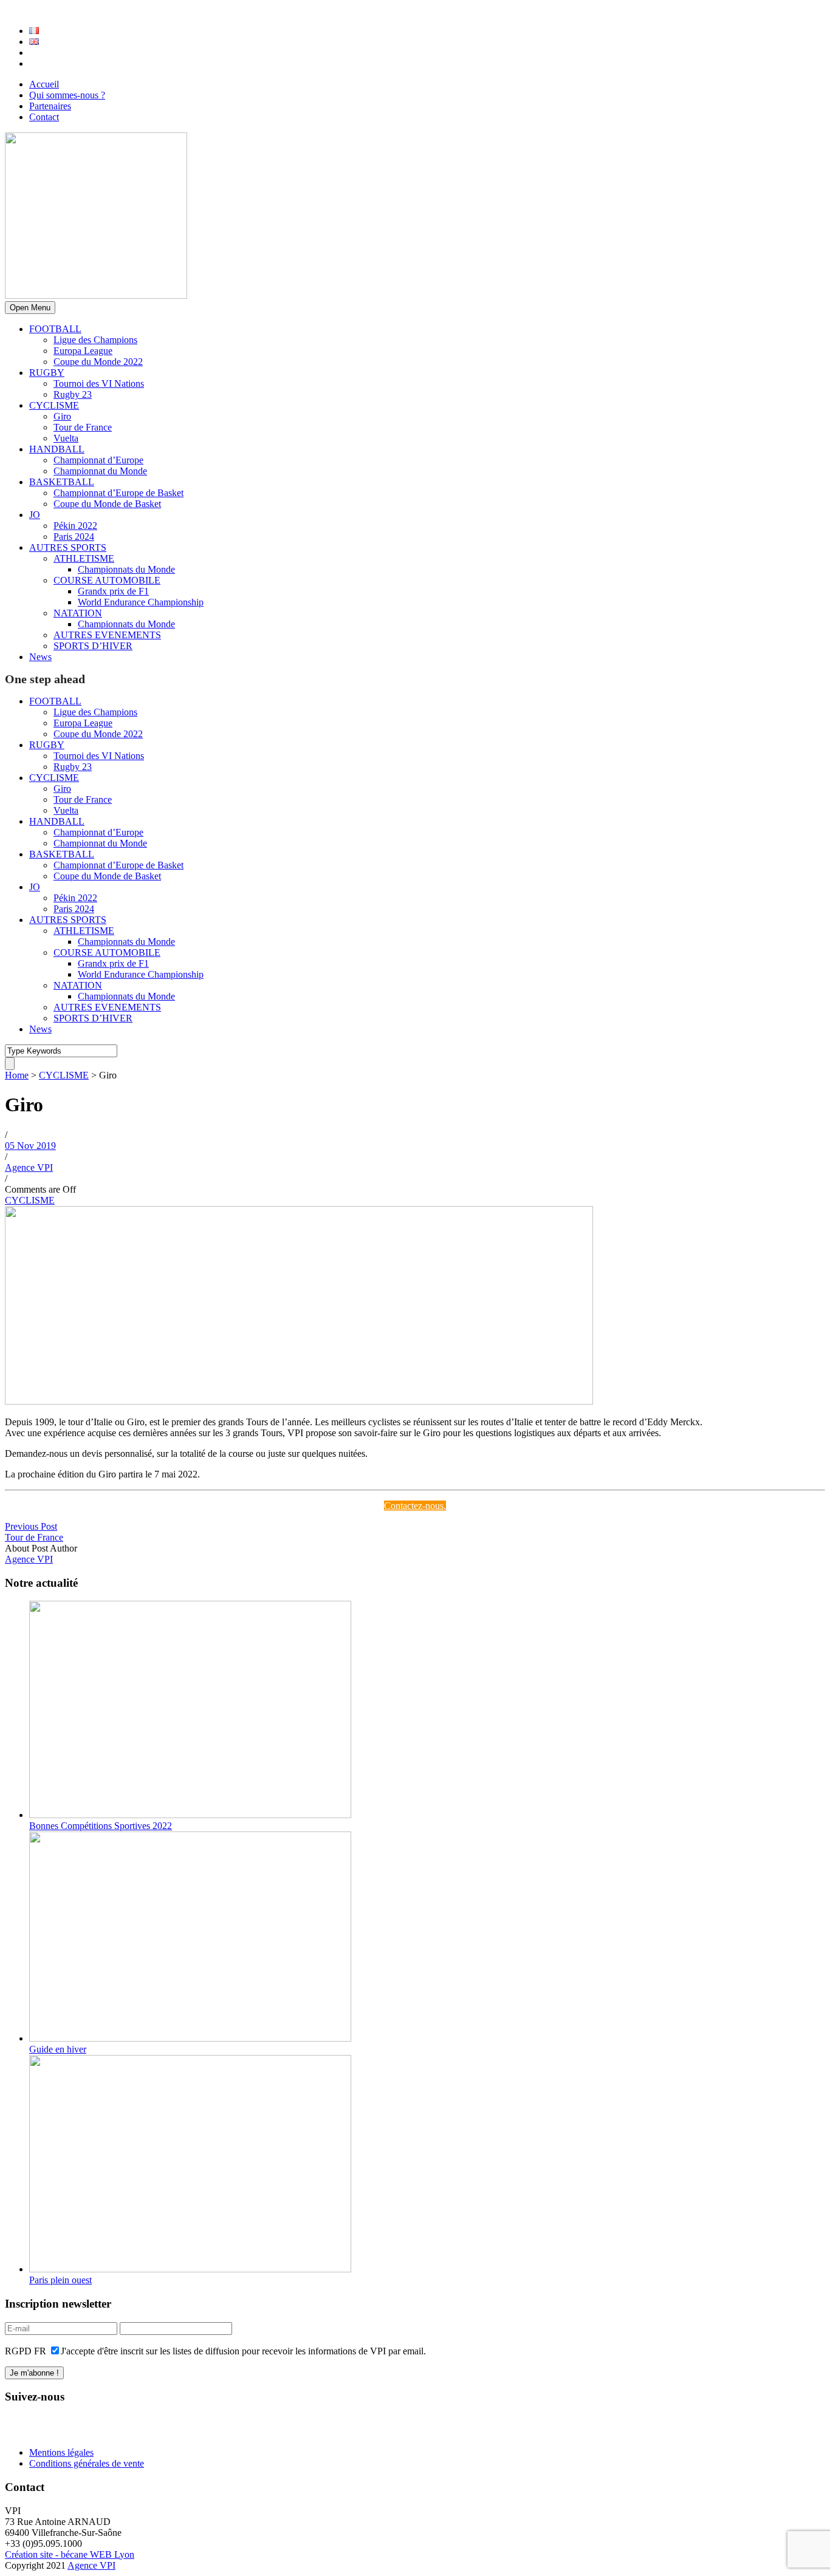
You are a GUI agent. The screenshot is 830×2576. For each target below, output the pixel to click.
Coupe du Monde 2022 (98, 362)
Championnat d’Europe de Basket (118, 493)
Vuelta (66, 438)
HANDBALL (57, 449)
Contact (44, 117)
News (40, 657)
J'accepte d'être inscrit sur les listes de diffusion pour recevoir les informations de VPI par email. (243, 2351)
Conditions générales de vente (87, 2463)
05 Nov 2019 (30, 1146)
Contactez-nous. (415, 1506)
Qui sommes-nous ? (67, 95)
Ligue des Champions (95, 340)
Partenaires (50, 106)
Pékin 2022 (75, 526)
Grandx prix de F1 (113, 591)
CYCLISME (54, 405)
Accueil (44, 84)
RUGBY (47, 373)
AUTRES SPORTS (68, 547)
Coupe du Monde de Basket (107, 504)
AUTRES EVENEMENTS (107, 635)
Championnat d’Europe (98, 460)
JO (35, 515)
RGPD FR (26, 2351)
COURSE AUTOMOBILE (107, 580)
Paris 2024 (74, 537)
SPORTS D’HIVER (93, 646)
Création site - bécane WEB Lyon (70, 2554)
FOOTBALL (55, 329)
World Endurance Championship (141, 602)
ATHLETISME (84, 558)
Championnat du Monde (100, 471)
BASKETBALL (62, 482)
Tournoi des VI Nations (99, 383)
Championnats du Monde (126, 569)
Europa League (83, 351)
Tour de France (83, 427)
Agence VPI (29, 1167)
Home (17, 1075)
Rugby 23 (73, 394)
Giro (62, 416)
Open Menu (30, 308)
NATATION (78, 613)
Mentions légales (61, 2452)
